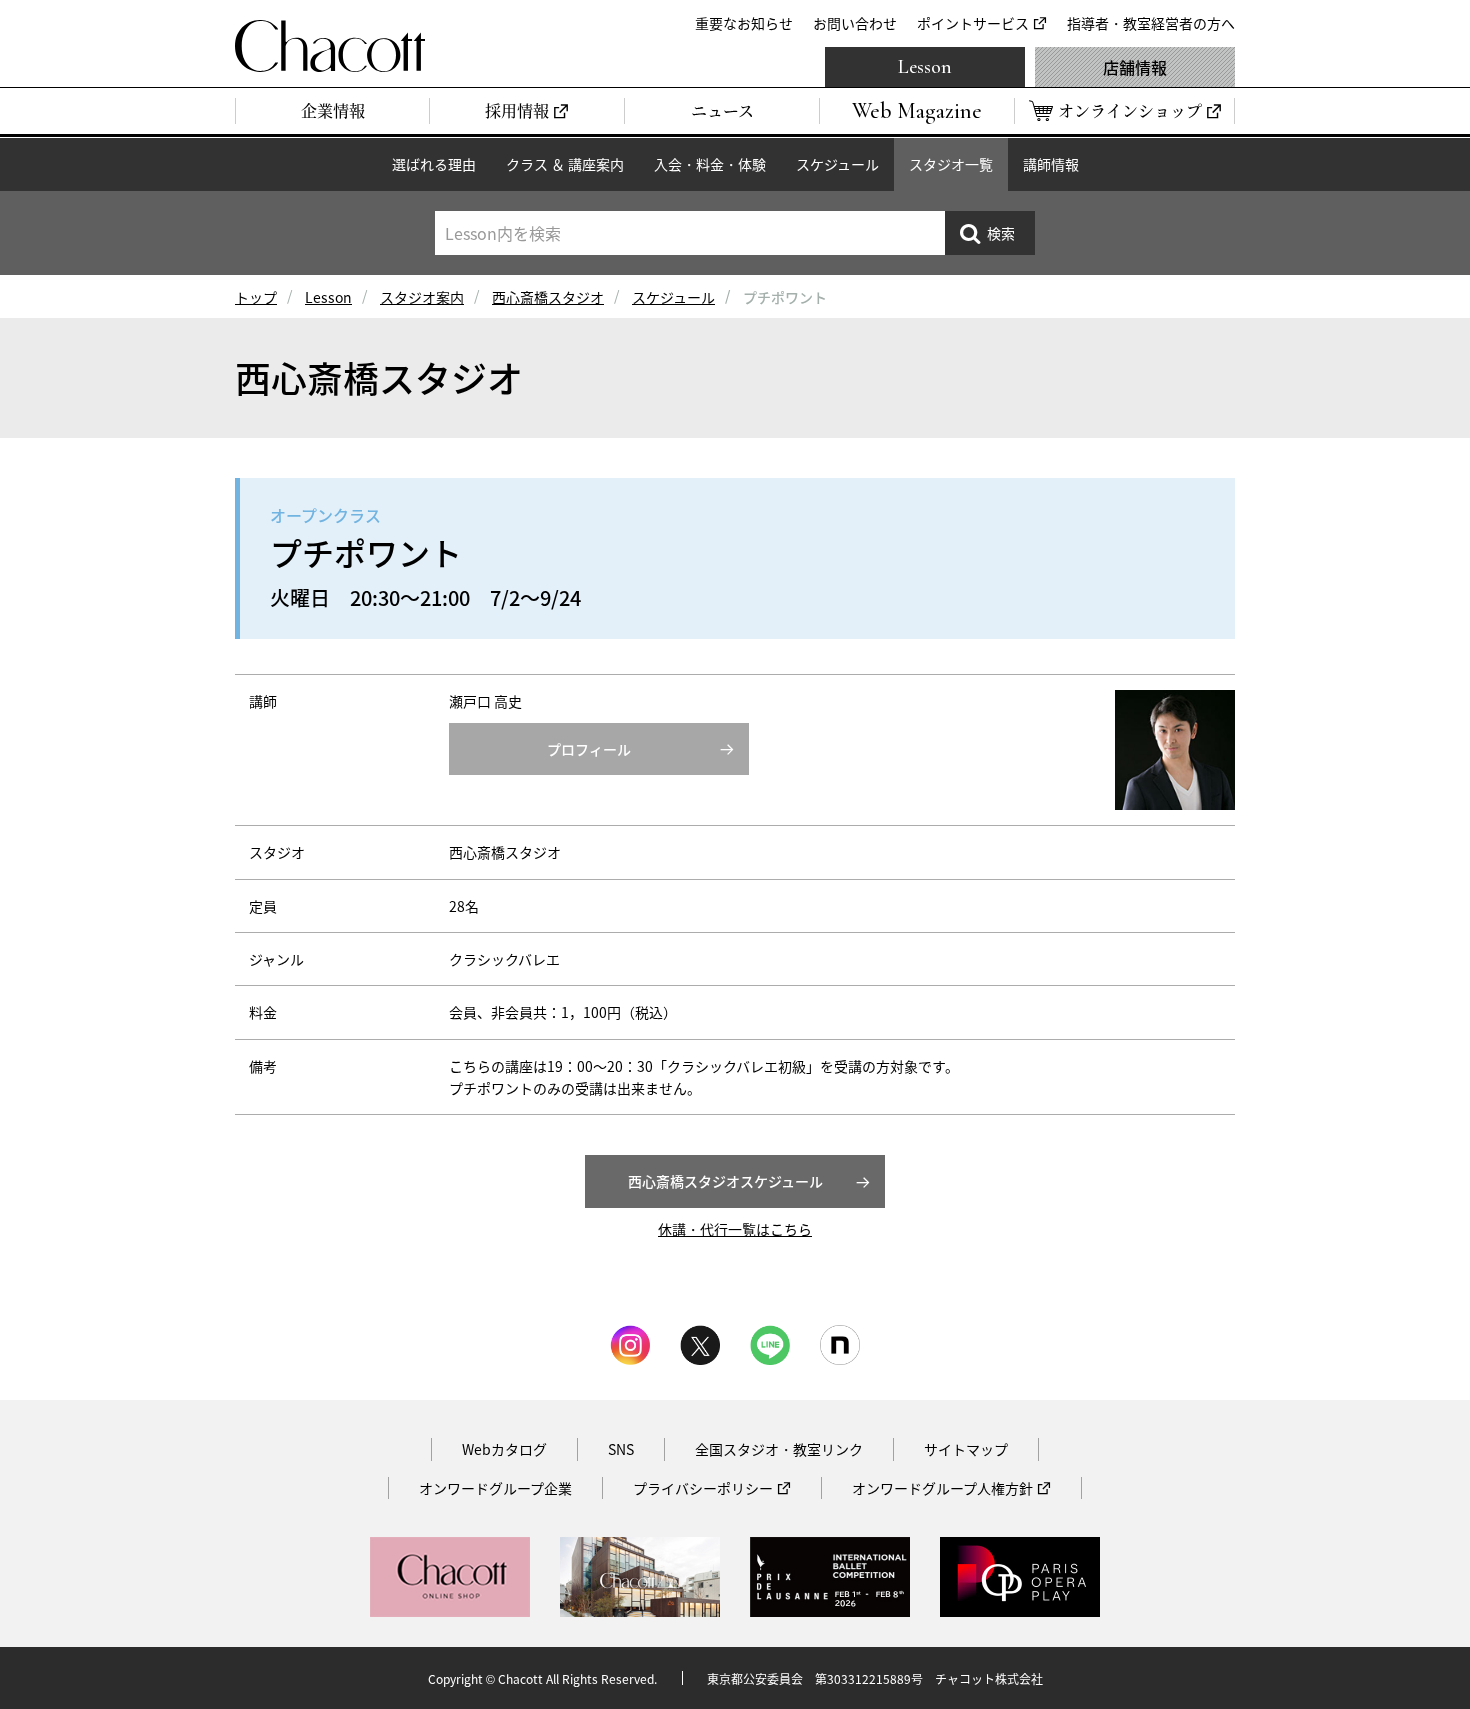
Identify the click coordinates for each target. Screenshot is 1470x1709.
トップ (256, 297)
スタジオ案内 (422, 297)
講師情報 (1051, 164)
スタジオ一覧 (951, 164)
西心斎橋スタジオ (548, 297)
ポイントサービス (973, 23)
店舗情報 (1135, 67)
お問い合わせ (855, 23)
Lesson (925, 67)
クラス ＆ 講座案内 (565, 164)
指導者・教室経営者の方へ (1151, 23)
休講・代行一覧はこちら (735, 1229)
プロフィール (589, 749)
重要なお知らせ (744, 23)
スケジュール (837, 164)
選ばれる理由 (434, 164)
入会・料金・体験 (710, 164)
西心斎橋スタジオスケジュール (725, 1181)
